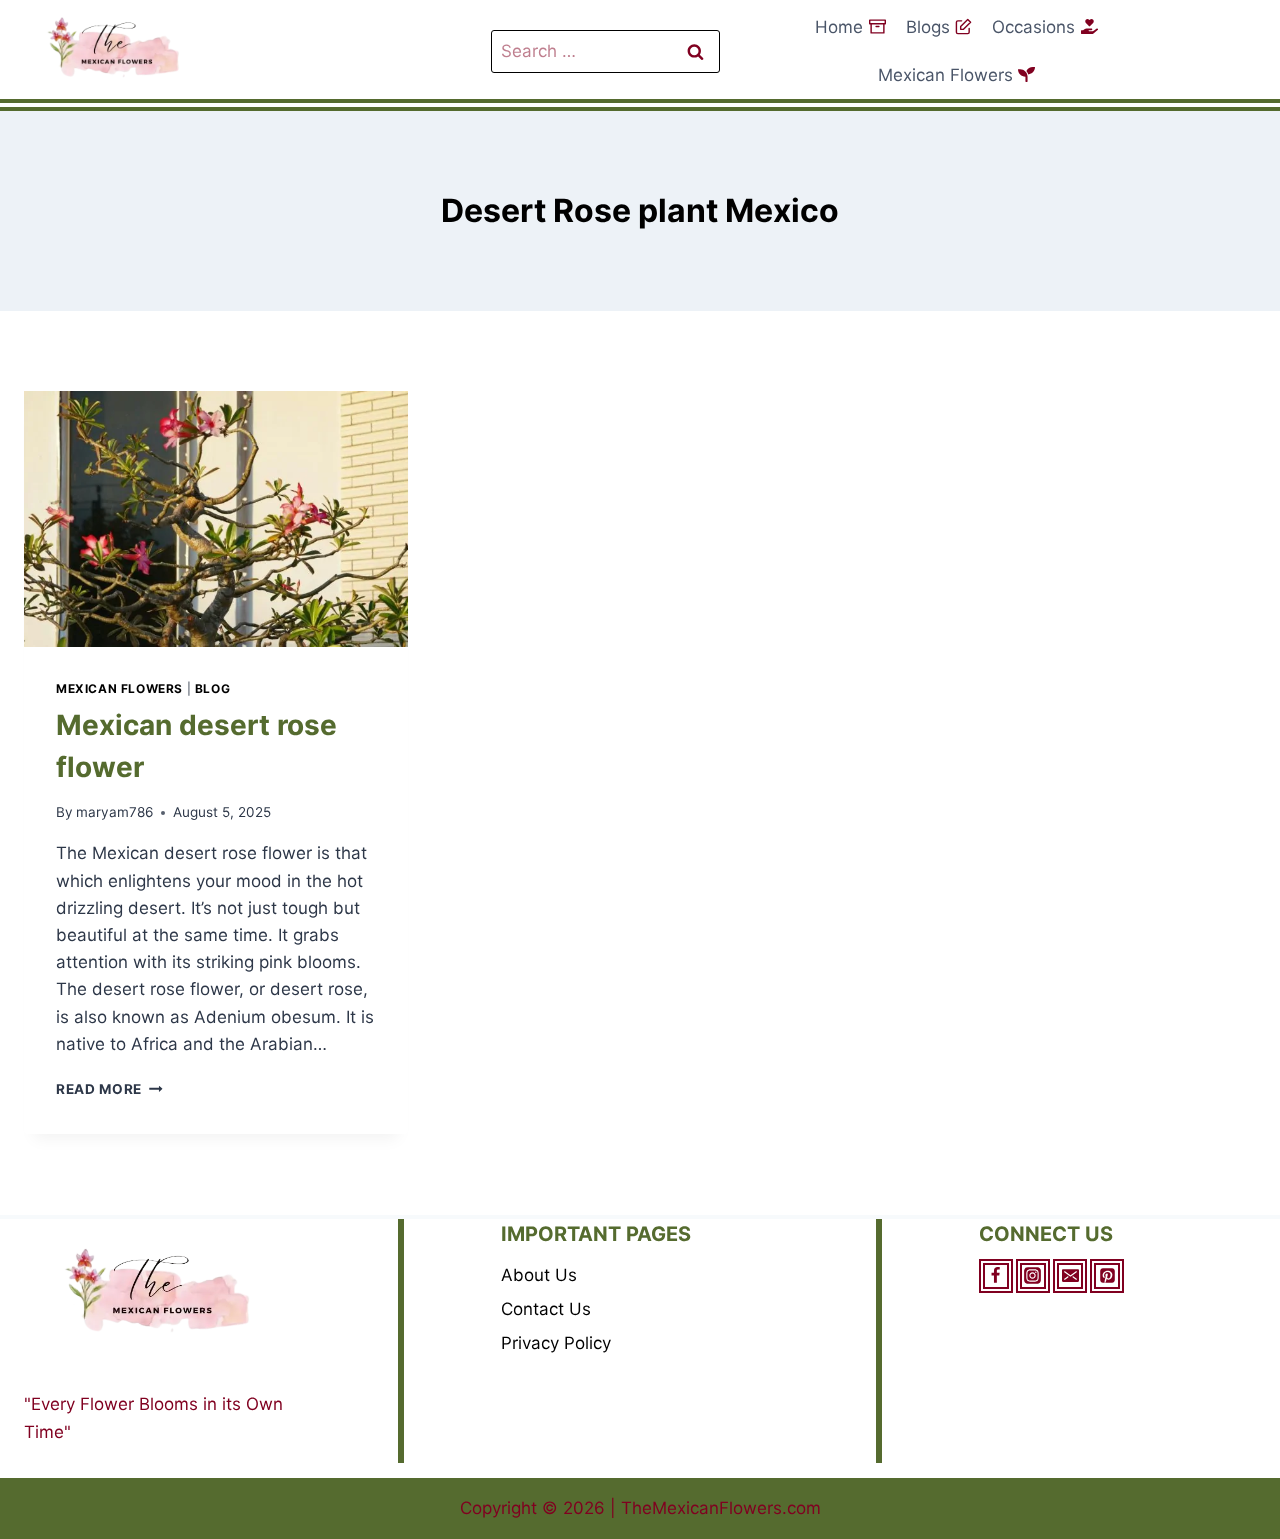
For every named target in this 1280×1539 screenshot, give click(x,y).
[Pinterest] (1107, 1276)
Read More (109, 1089)
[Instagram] (1033, 1276)
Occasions (1033, 27)
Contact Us (546, 1309)
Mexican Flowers (945, 75)
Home (839, 27)
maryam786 (114, 812)
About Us (539, 1275)
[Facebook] (996, 1276)
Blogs (928, 27)
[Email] (1070, 1276)
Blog (212, 688)
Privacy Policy (556, 1343)
